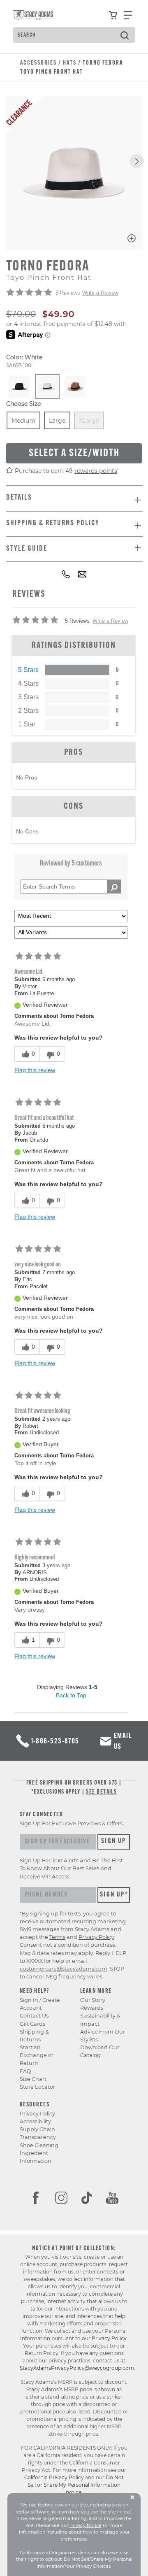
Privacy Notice (86, 2525)
